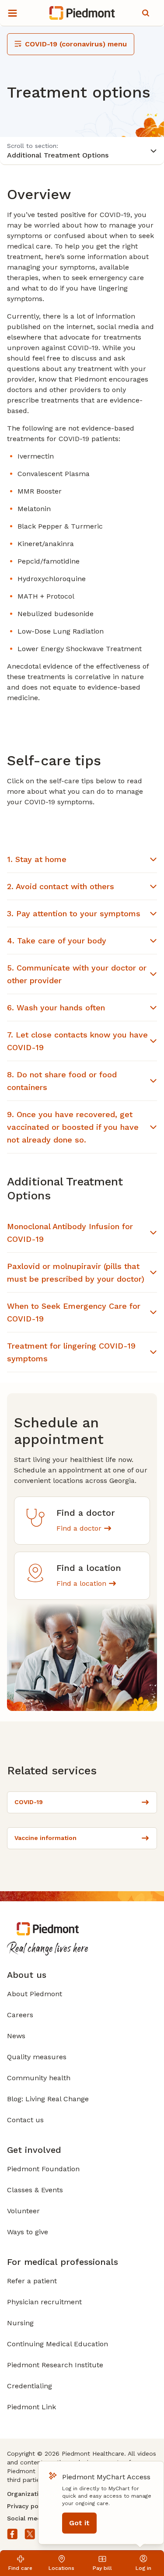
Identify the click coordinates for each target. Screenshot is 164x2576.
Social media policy (37, 2518)
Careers (20, 2015)
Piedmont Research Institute (55, 2365)
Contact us (25, 2120)
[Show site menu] (12, 13)
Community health (39, 2078)
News (16, 2036)
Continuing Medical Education (58, 2344)
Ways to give (28, 2232)
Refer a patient (32, 2281)
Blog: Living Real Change (48, 2099)
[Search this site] (146, 13)
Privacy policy (28, 2506)
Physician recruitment (44, 2302)
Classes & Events (35, 2190)
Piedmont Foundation (43, 2169)
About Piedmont (35, 1994)
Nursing (20, 2323)
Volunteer (23, 2211)
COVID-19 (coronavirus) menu (76, 44)
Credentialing (30, 2386)
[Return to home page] (82, 13)
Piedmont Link (31, 2407)
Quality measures (37, 2057)
